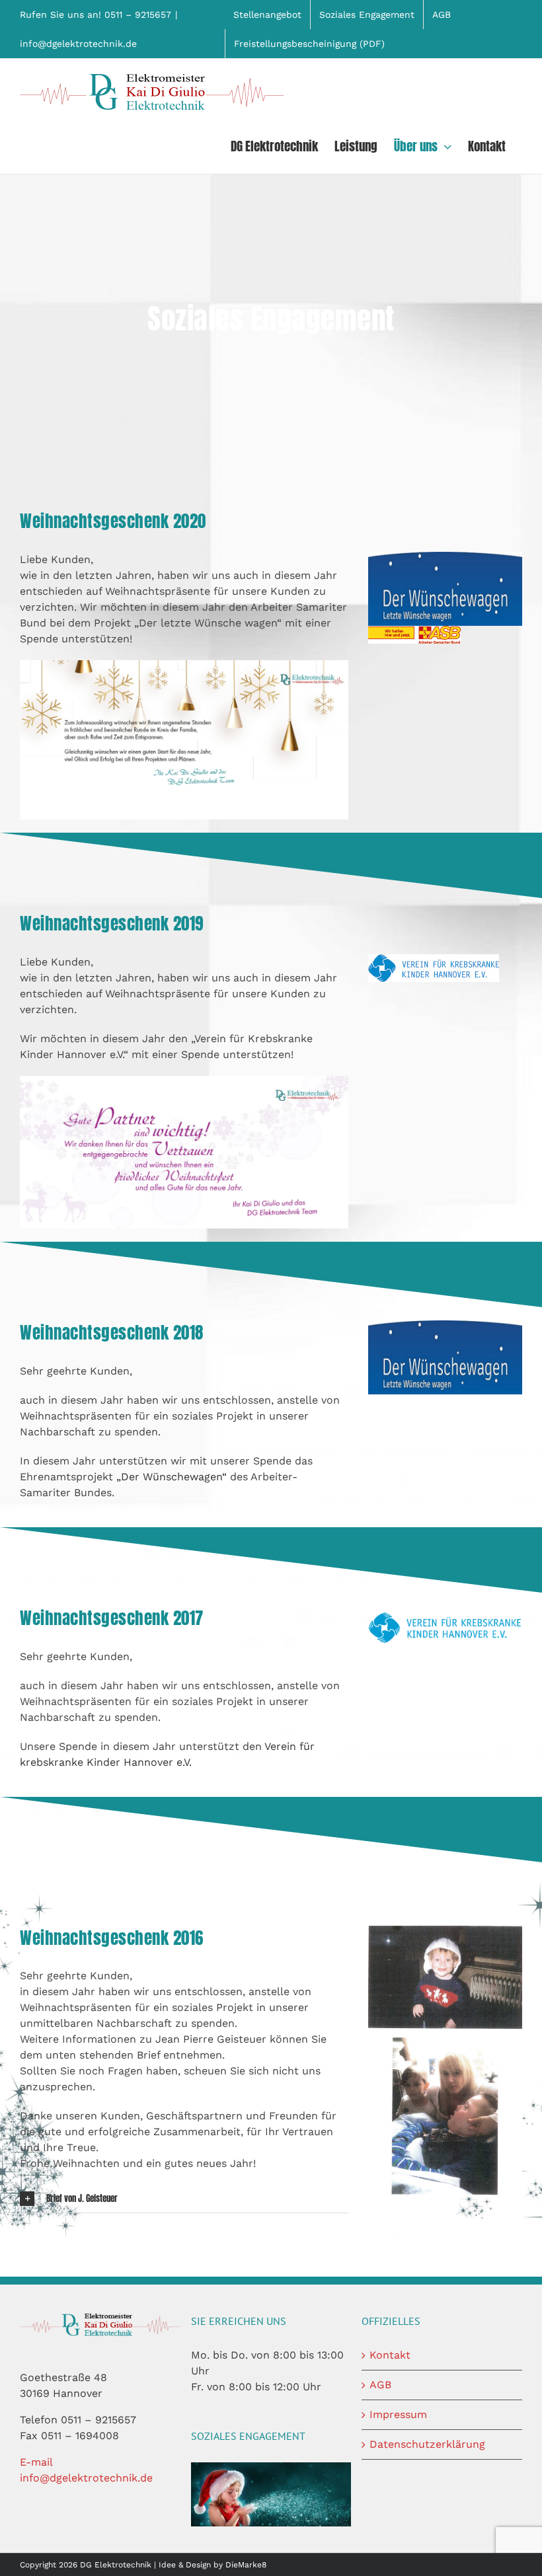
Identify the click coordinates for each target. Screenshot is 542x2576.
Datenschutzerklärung (427, 2444)
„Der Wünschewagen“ (172, 1477)
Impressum (398, 2414)
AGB (380, 2385)
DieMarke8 (246, 2565)
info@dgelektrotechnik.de (78, 44)
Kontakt (390, 2355)
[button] (184, 2199)
